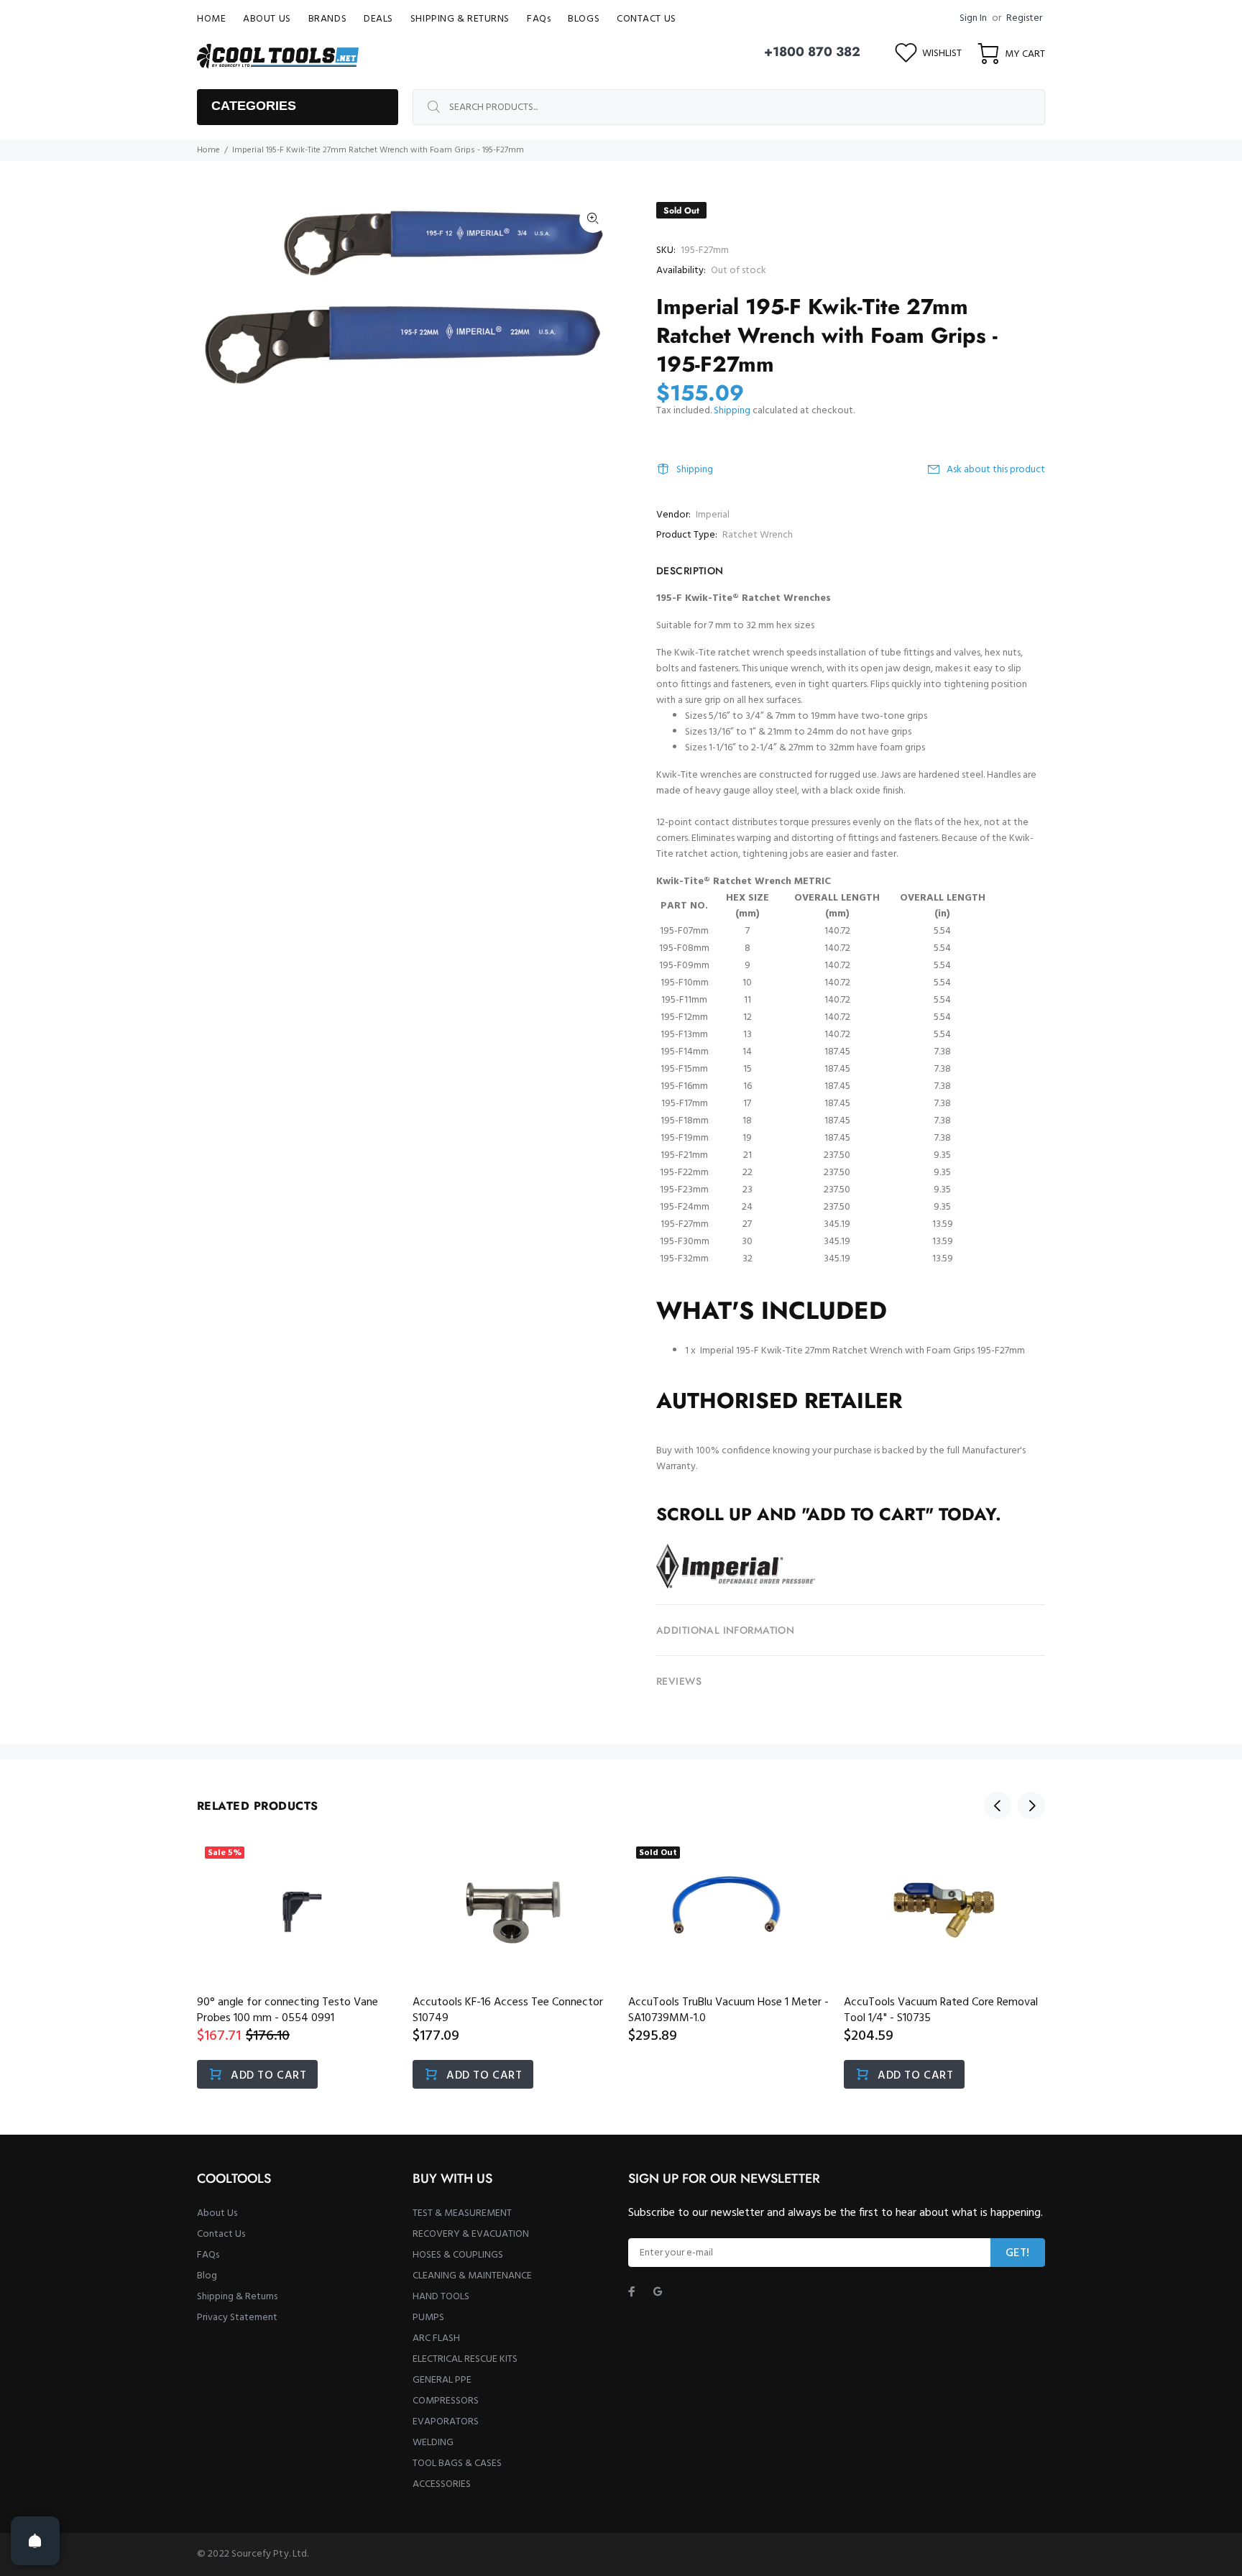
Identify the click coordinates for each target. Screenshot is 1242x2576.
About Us (217, 2213)
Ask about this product (996, 470)
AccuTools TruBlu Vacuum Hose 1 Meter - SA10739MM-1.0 (728, 2010)
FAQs (208, 2255)
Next (1031, 1805)
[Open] (35, 2541)
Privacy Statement (237, 2318)
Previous (998, 1805)
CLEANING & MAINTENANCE (472, 2276)
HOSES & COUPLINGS (458, 2255)
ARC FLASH (436, 2338)
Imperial (713, 515)
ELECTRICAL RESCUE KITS (465, 2359)
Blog (207, 2276)
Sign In (973, 18)
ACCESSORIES (442, 2484)
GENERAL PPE (442, 2380)
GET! (1018, 2253)
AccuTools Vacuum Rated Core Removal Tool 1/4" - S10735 (941, 2010)
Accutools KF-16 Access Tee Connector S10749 (508, 2010)
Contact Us (221, 2234)
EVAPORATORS (446, 2422)
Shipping (732, 411)
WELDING (433, 2443)
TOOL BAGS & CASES (457, 2464)
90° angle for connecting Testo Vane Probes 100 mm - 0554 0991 (287, 2010)
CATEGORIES (254, 106)
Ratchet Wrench (758, 535)
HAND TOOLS (441, 2297)
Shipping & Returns (237, 2297)
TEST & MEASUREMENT (462, 2213)
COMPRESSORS (446, 2401)
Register (1024, 18)
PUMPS (428, 2318)
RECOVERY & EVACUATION (471, 2234)
